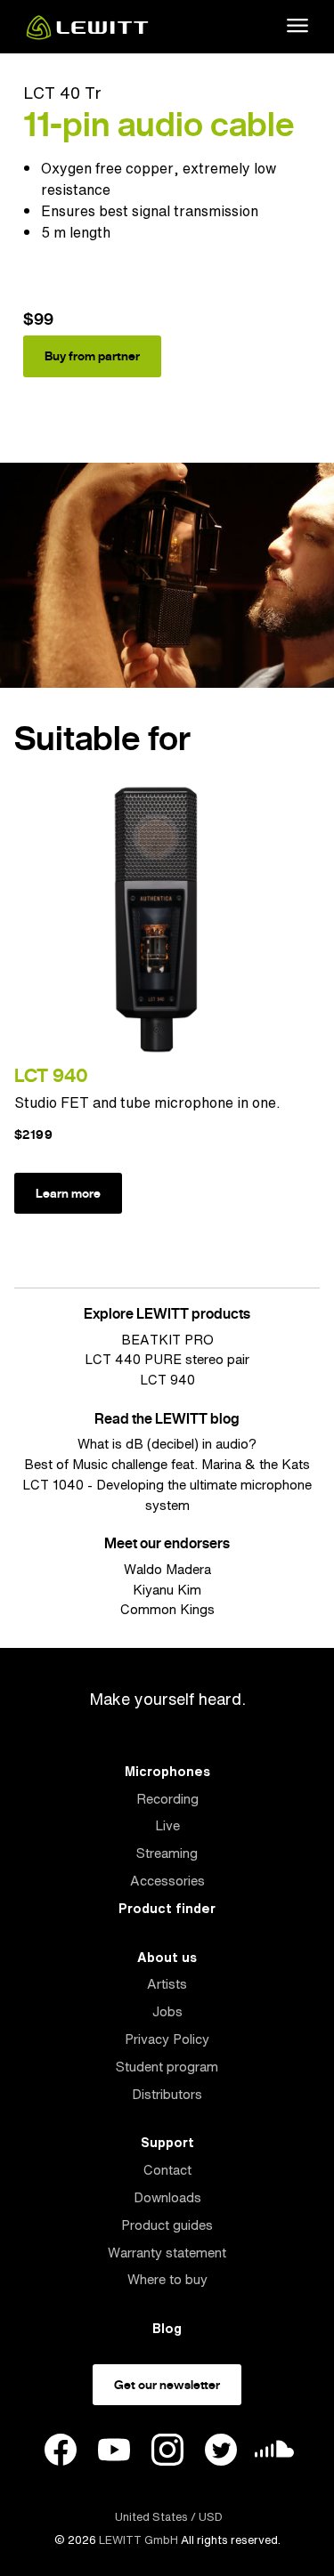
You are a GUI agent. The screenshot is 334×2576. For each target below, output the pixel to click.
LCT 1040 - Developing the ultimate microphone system (167, 1495)
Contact (167, 2170)
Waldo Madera (167, 1569)
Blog (167, 2328)
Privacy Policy (167, 2039)
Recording (167, 1799)
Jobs (167, 2011)
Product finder (167, 1908)
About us (167, 1957)
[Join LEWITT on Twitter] (221, 2452)
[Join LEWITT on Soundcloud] (274, 2454)
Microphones (167, 1771)
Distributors (167, 2094)
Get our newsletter (167, 2385)
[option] (167, 262)
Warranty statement (167, 2253)
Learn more (68, 1193)
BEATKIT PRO (167, 1340)
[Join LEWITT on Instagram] (167, 2452)
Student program (167, 2067)
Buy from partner (92, 356)
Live (167, 1825)
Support (167, 2142)
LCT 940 (51, 1075)
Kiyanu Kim (167, 1590)
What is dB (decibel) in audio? (167, 1444)
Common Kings (167, 1609)
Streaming (167, 1853)
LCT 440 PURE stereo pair (167, 1359)
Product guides (167, 2225)
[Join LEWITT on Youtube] (114, 2452)
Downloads (167, 2197)
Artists (167, 1984)
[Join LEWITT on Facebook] (61, 2452)
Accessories (167, 1881)
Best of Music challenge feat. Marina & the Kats (167, 1464)
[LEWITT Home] (87, 35)
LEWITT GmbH (138, 2540)
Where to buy (167, 2279)
